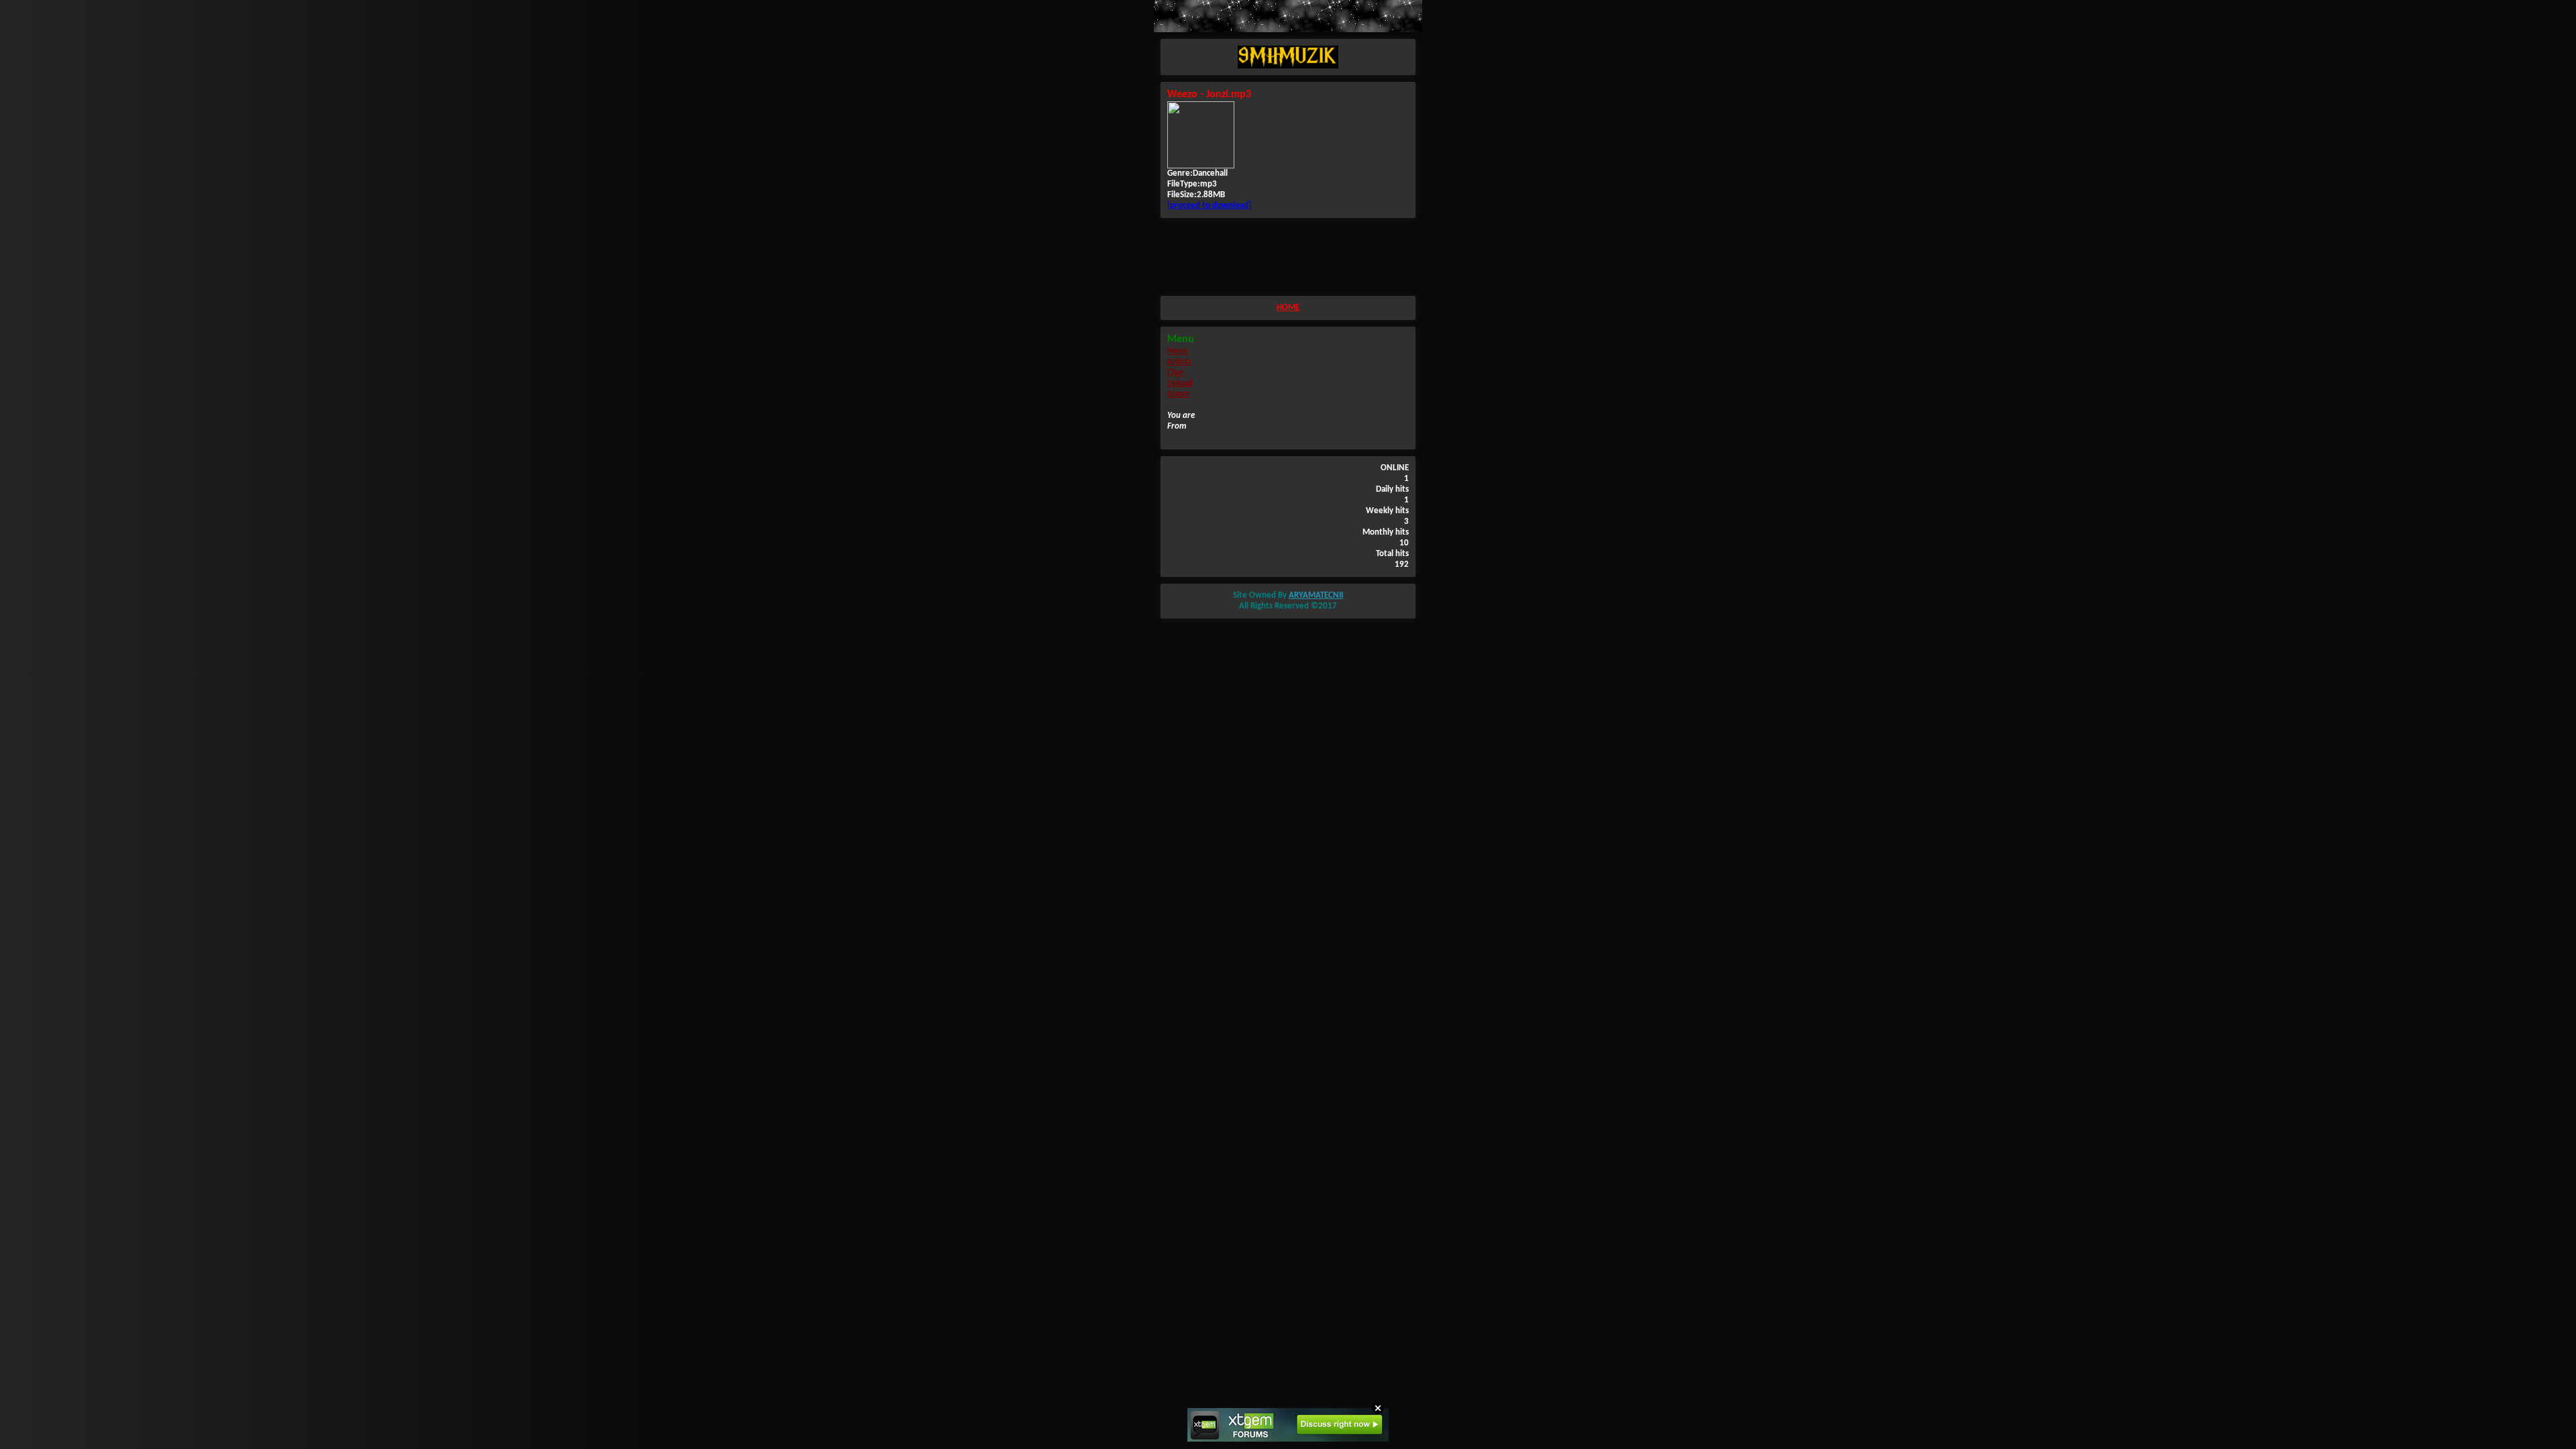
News (1178, 351)
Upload (1180, 383)
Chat (1176, 373)
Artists (1179, 362)
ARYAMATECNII (1316, 595)
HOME (1288, 308)
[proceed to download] (1209, 206)
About (1179, 394)
